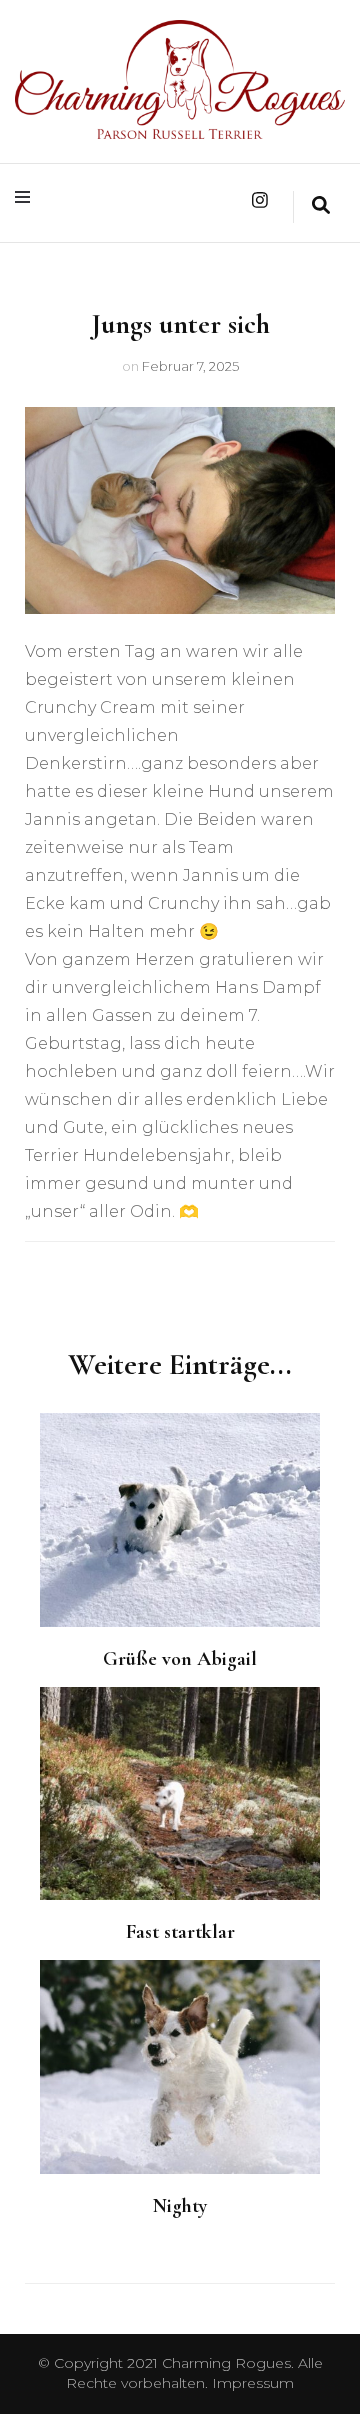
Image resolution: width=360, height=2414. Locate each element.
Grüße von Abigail (180, 1659)
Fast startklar (180, 1932)
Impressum (253, 2383)
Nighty (180, 2206)
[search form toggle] (321, 207)
